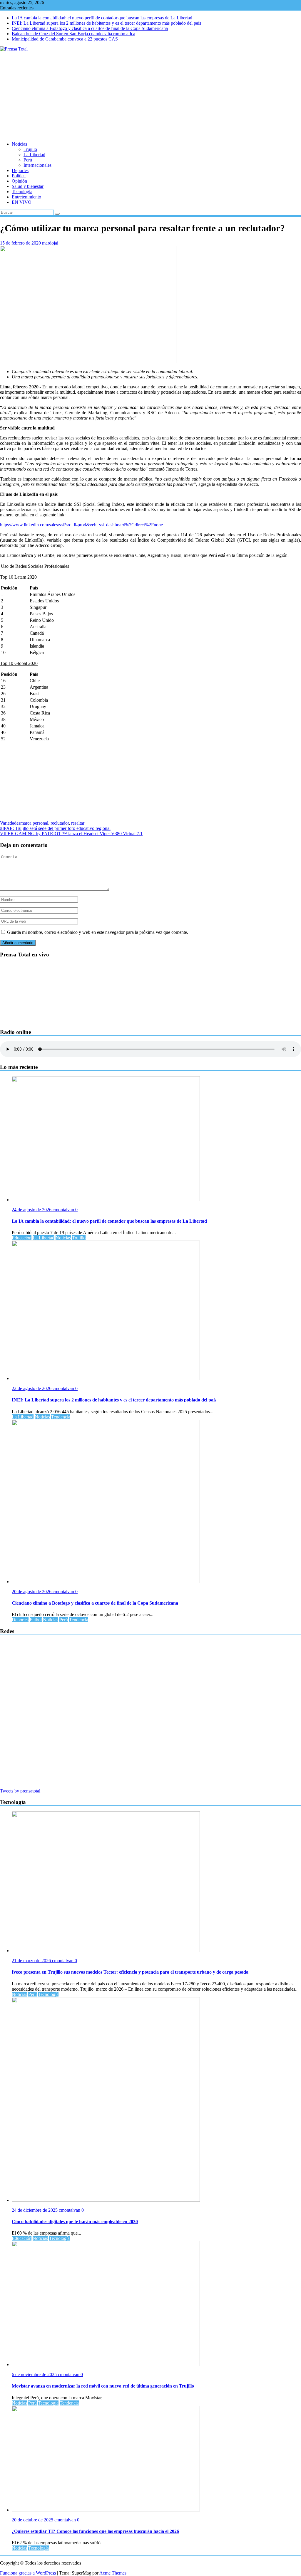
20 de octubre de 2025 (33, 2520)
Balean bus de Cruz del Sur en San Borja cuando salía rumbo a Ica (73, 34)
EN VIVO (22, 202)
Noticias (19, 144)
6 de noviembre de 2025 (35, 2374)
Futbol (36, 1620)
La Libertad (34, 155)
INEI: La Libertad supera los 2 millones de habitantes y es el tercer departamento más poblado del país (106, 23)
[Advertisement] (150, 96)
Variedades (10, 823)
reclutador (60, 823)
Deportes (20, 170)
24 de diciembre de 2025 (35, 2210)
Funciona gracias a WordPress (28, 2573)
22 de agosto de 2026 (32, 1388)
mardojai (50, 243)
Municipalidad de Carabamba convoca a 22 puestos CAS (65, 39)
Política (19, 176)
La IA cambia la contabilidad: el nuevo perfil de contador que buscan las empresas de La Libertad (102, 18)
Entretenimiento (26, 197)
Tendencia (61, 1417)
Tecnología (22, 192)
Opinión (19, 181)
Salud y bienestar (28, 186)
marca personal (34, 823)
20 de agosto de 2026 (32, 1592)
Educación (22, 1238)
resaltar (78, 823)
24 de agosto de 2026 (32, 1210)
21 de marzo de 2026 (32, 1961)
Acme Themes (113, 2573)
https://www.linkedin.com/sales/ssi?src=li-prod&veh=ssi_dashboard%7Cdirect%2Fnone (81, 525)
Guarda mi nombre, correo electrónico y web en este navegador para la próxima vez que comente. (98, 932)
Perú (28, 160)
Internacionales (37, 165)
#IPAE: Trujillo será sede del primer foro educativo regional (55, 828)
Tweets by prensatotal (20, 1791)
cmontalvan (64, 1210)
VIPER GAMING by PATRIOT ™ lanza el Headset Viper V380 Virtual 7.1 (71, 834)
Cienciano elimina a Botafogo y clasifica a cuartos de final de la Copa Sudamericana (90, 28)
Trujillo (30, 149)
